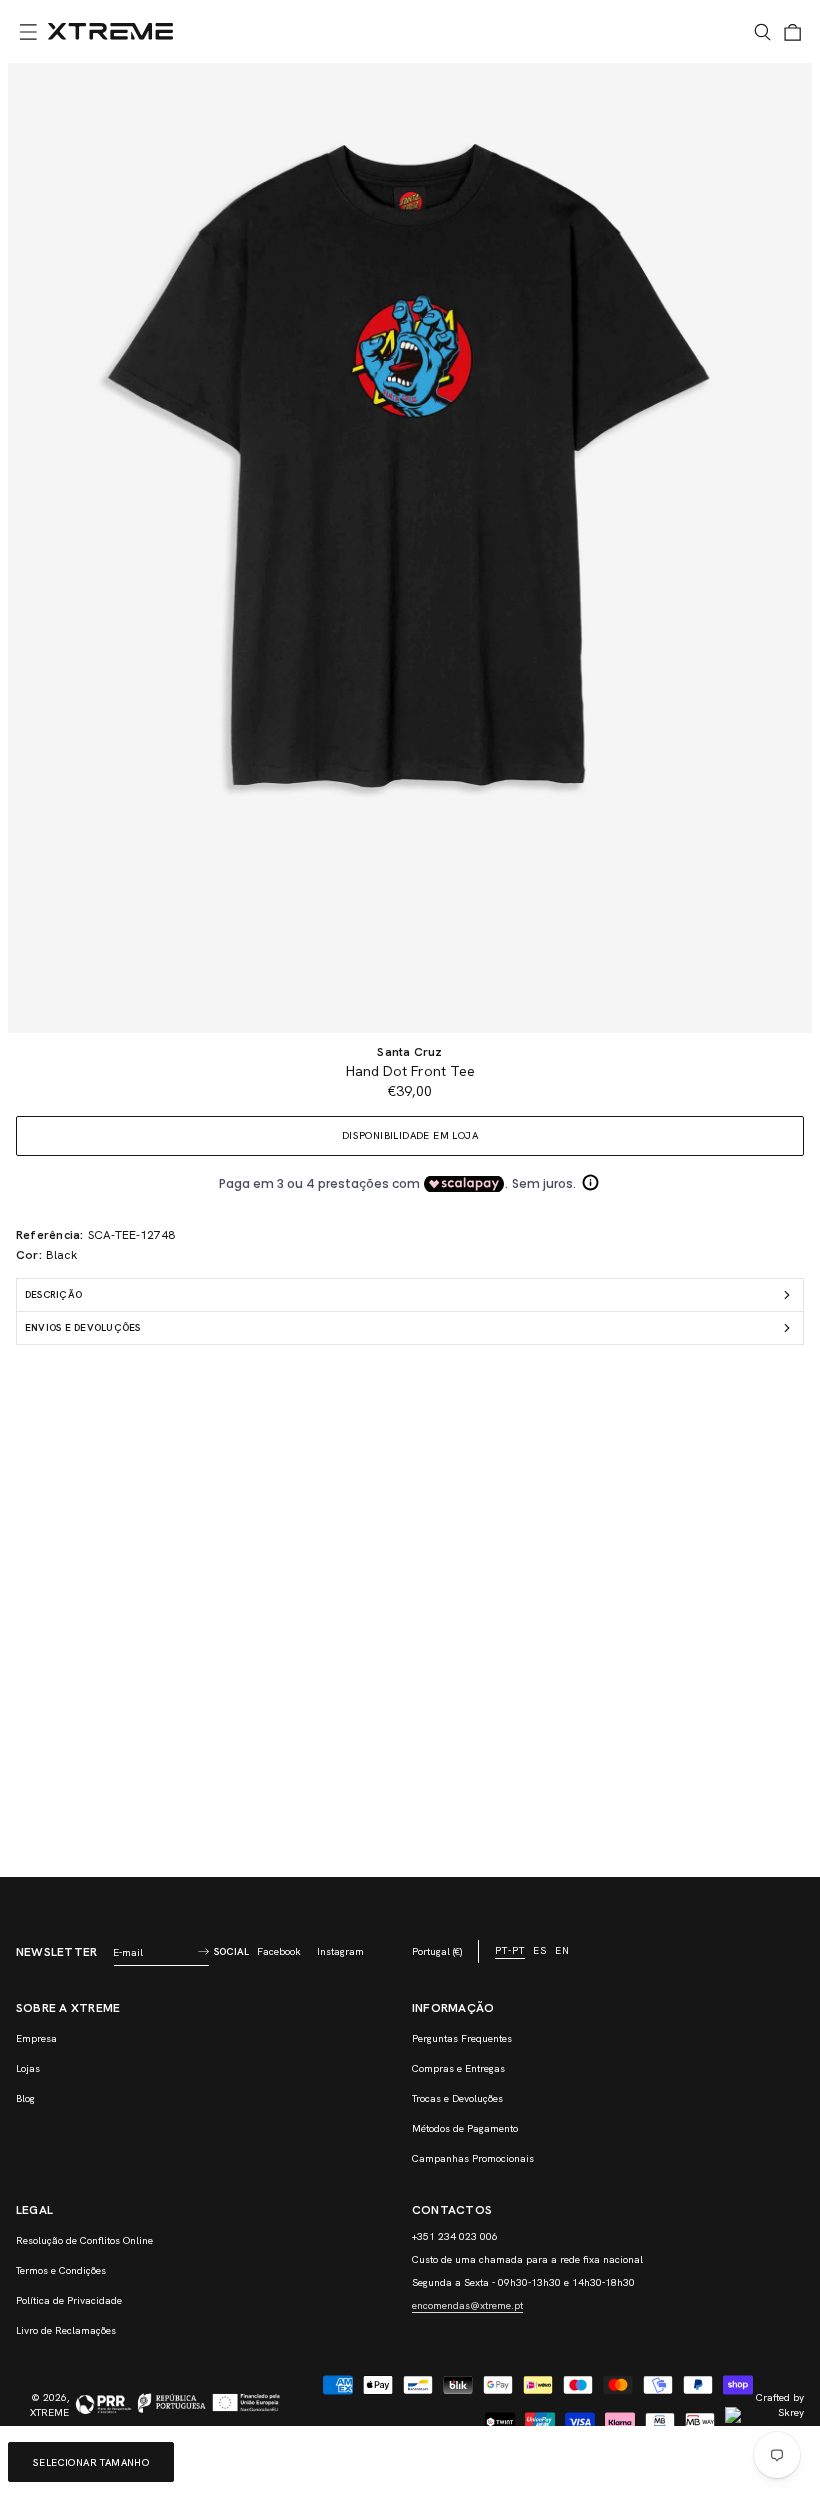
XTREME (49, 2412)
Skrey (791, 2412)
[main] (410, 970)
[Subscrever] (203, 1952)
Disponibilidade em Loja (410, 1135)
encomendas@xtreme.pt (467, 2305)
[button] (28, 32)
